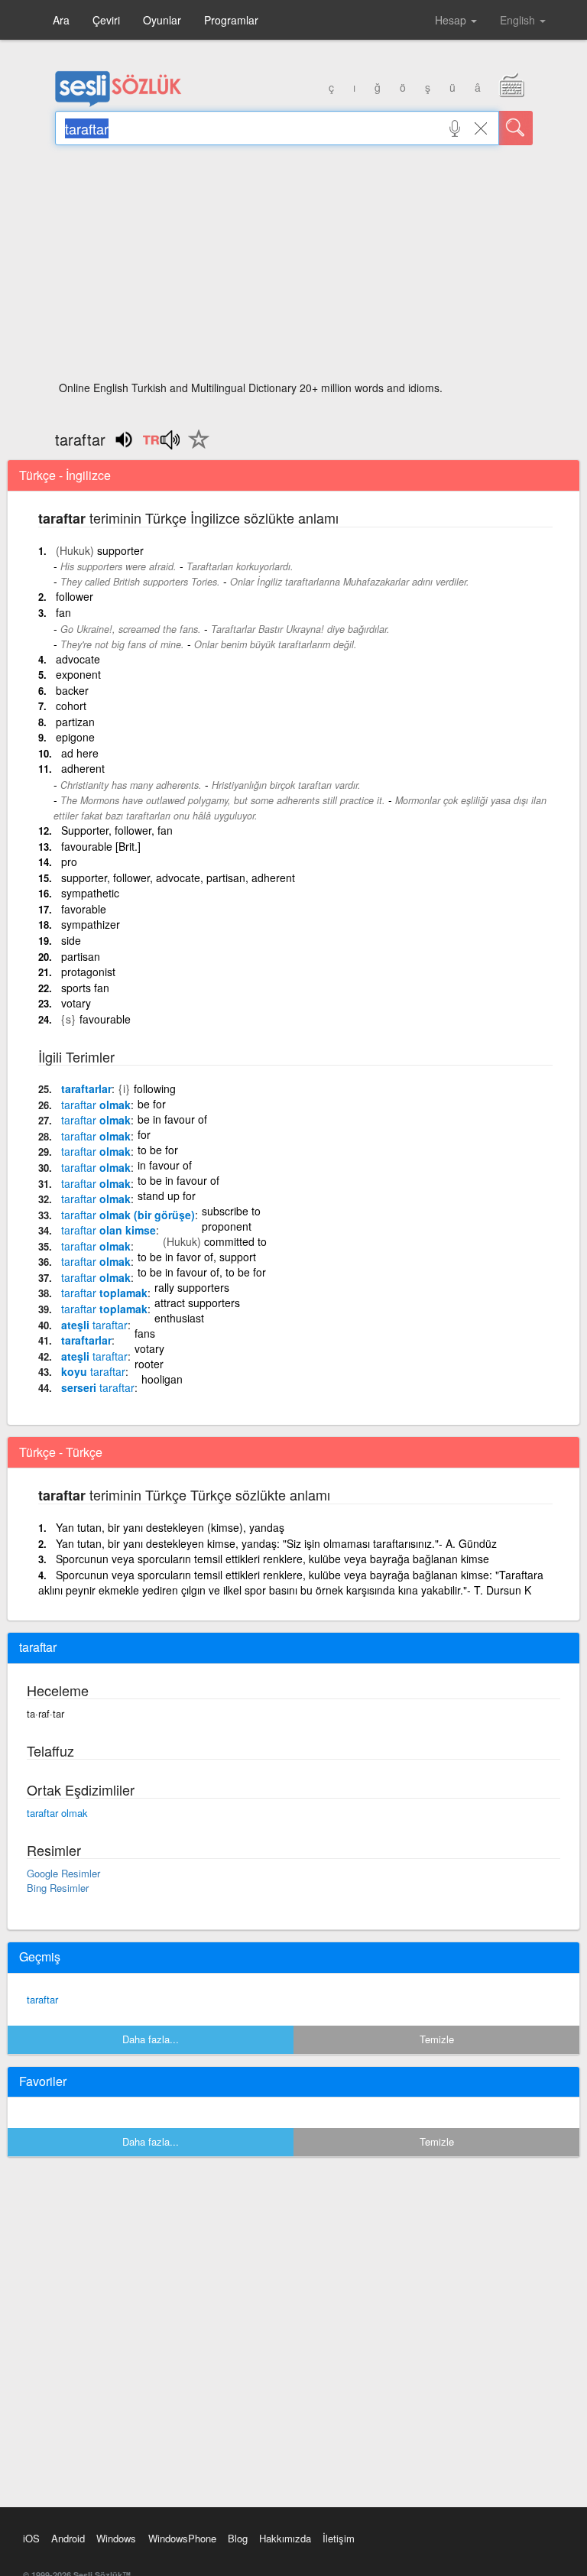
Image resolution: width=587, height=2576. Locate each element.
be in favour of (172, 1119)
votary (76, 1003)
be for (152, 1104)
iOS (31, 2538)
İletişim (339, 2538)
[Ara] (516, 128)
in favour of (165, 1165)
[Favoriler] (195, 448)
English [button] (519, 20)
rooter (149, 1364)
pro (69, 861)
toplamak (104, 1293)
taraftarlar (86, 1088)
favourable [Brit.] (101, 846)
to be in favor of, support (197, 1257)
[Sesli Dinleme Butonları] (161, 445)
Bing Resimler (58, 1888)
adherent (83, 768)
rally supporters (192, 1287)
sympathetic (90, 893)
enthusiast (179, 1318)
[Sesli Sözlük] (118, 103)
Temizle (437, 2039)
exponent (78, 674)
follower (75, 596)
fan (63, 612)
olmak (96, 1105)
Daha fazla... (151, 2039)
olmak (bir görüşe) (128, 1215)
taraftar (42, 1999)
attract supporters (197, 1303)
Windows (116, 2538)
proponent (227, 1226)
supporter (120, 550)
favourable (105, 1019)
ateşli (94, 1325)
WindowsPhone (182, 2538)
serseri (98, 1387)
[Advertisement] (294, 268)
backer (72, 690)
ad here (80, 753)
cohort (71, 706)
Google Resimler (63, 1873)
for (144, 1134)
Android (68, 2538)
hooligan (162, 1379)
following (155, 1088)
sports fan (85, 988)
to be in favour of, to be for (202, 1272)
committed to (235, 1241)
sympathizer (91, 924)
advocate (78, 659)
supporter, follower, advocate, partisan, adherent (178, 878)
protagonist (88, 972)
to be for (158, 1150)
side (71, 940)
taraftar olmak (57, 1813)
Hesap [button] (452, 20)
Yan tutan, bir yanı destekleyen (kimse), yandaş (170, 1527)
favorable (84, 909)
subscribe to (231, 1211)
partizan (75, 722)
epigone (75, 737)
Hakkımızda (285, 2538)
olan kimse (109, 1230)
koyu (93, 1371)
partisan (81, 956)
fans (145, 1333)
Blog (238, 2538)
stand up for (167, 1196)
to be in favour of (178, 1180)
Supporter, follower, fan (117, 830)
